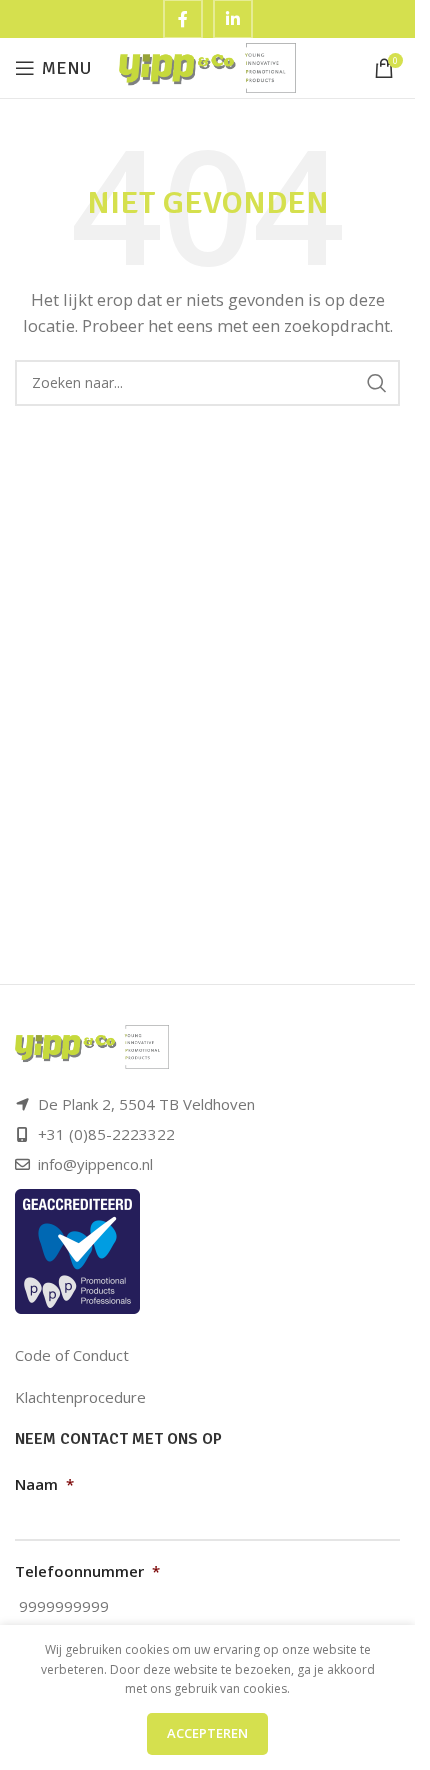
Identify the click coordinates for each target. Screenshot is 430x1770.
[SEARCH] (377, 383)
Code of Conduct (72, 1355)
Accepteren (207, 1733)
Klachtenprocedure (80, 1397)
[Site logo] (207, 66)
